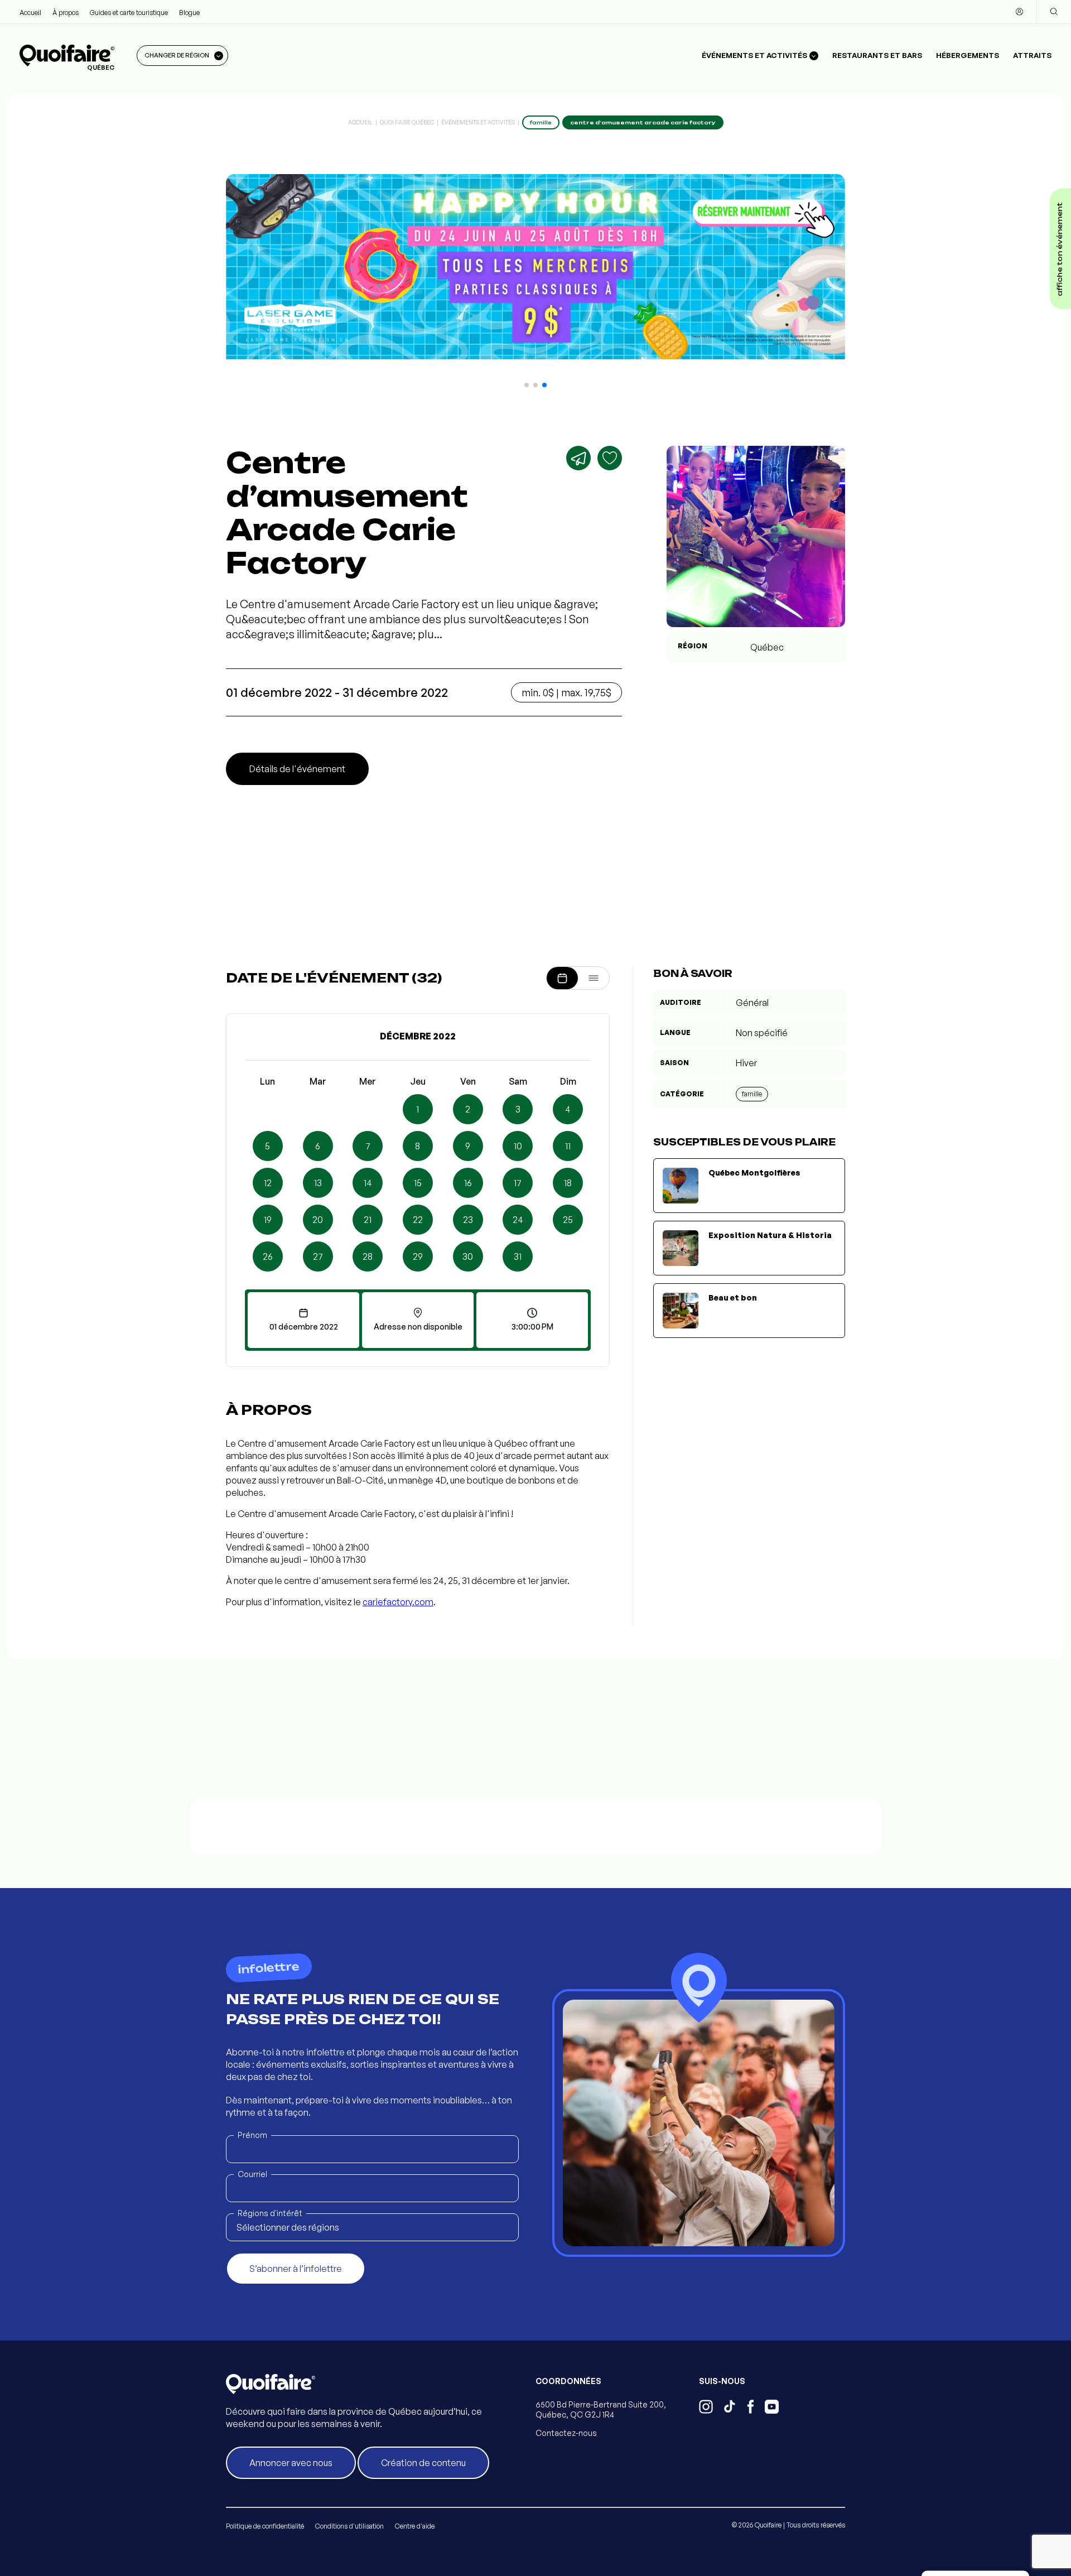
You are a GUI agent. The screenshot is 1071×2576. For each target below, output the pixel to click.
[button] (527, 385)
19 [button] (268, 1220)
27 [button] (318, 1256)
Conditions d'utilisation (349, 2526)
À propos (66, 13)
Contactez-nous (566, 2433)
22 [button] (418, 1220)
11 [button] (568, 1146)
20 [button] (318, 1220)
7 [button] (368, 1146)
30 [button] (468, 1256)
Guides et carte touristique (129, 13)
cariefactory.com (398, 1602)
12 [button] (268, 1183)
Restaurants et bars (877, 55)
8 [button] (418, 1146)
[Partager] (578, 458)
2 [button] (468, 1109)
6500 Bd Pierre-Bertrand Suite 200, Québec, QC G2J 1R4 (601, 2409)
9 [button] (468, 1146)
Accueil (30, 13)
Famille (752, 1094)
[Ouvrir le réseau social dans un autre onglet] (706, 2408)
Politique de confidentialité (265, 2526)
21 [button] (368, 1220)
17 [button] (518, 1183)
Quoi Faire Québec (407, 122)
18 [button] (568, 1183)
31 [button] (518, 1256)
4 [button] (568, 1109)
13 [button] (318, 1183)
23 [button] (468, 1220)
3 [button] (518, 1109)
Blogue (189, 13)
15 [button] (418, 1183)
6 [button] (318, 1146)
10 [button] (518, 1146)
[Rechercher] (1054, 12)
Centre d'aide (415, 2526)
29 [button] (418, 1256)
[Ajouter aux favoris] (610, 458)
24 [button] (518, 1220)
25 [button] (568, 1220)
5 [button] (267, 1146)
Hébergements (968, 55)
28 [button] (368, 1256)
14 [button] (368, 1183)
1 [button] (418, 1109)
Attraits (1032, 55)
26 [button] (268, 1256)
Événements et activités (478, 122)
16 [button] (468, 1183)
